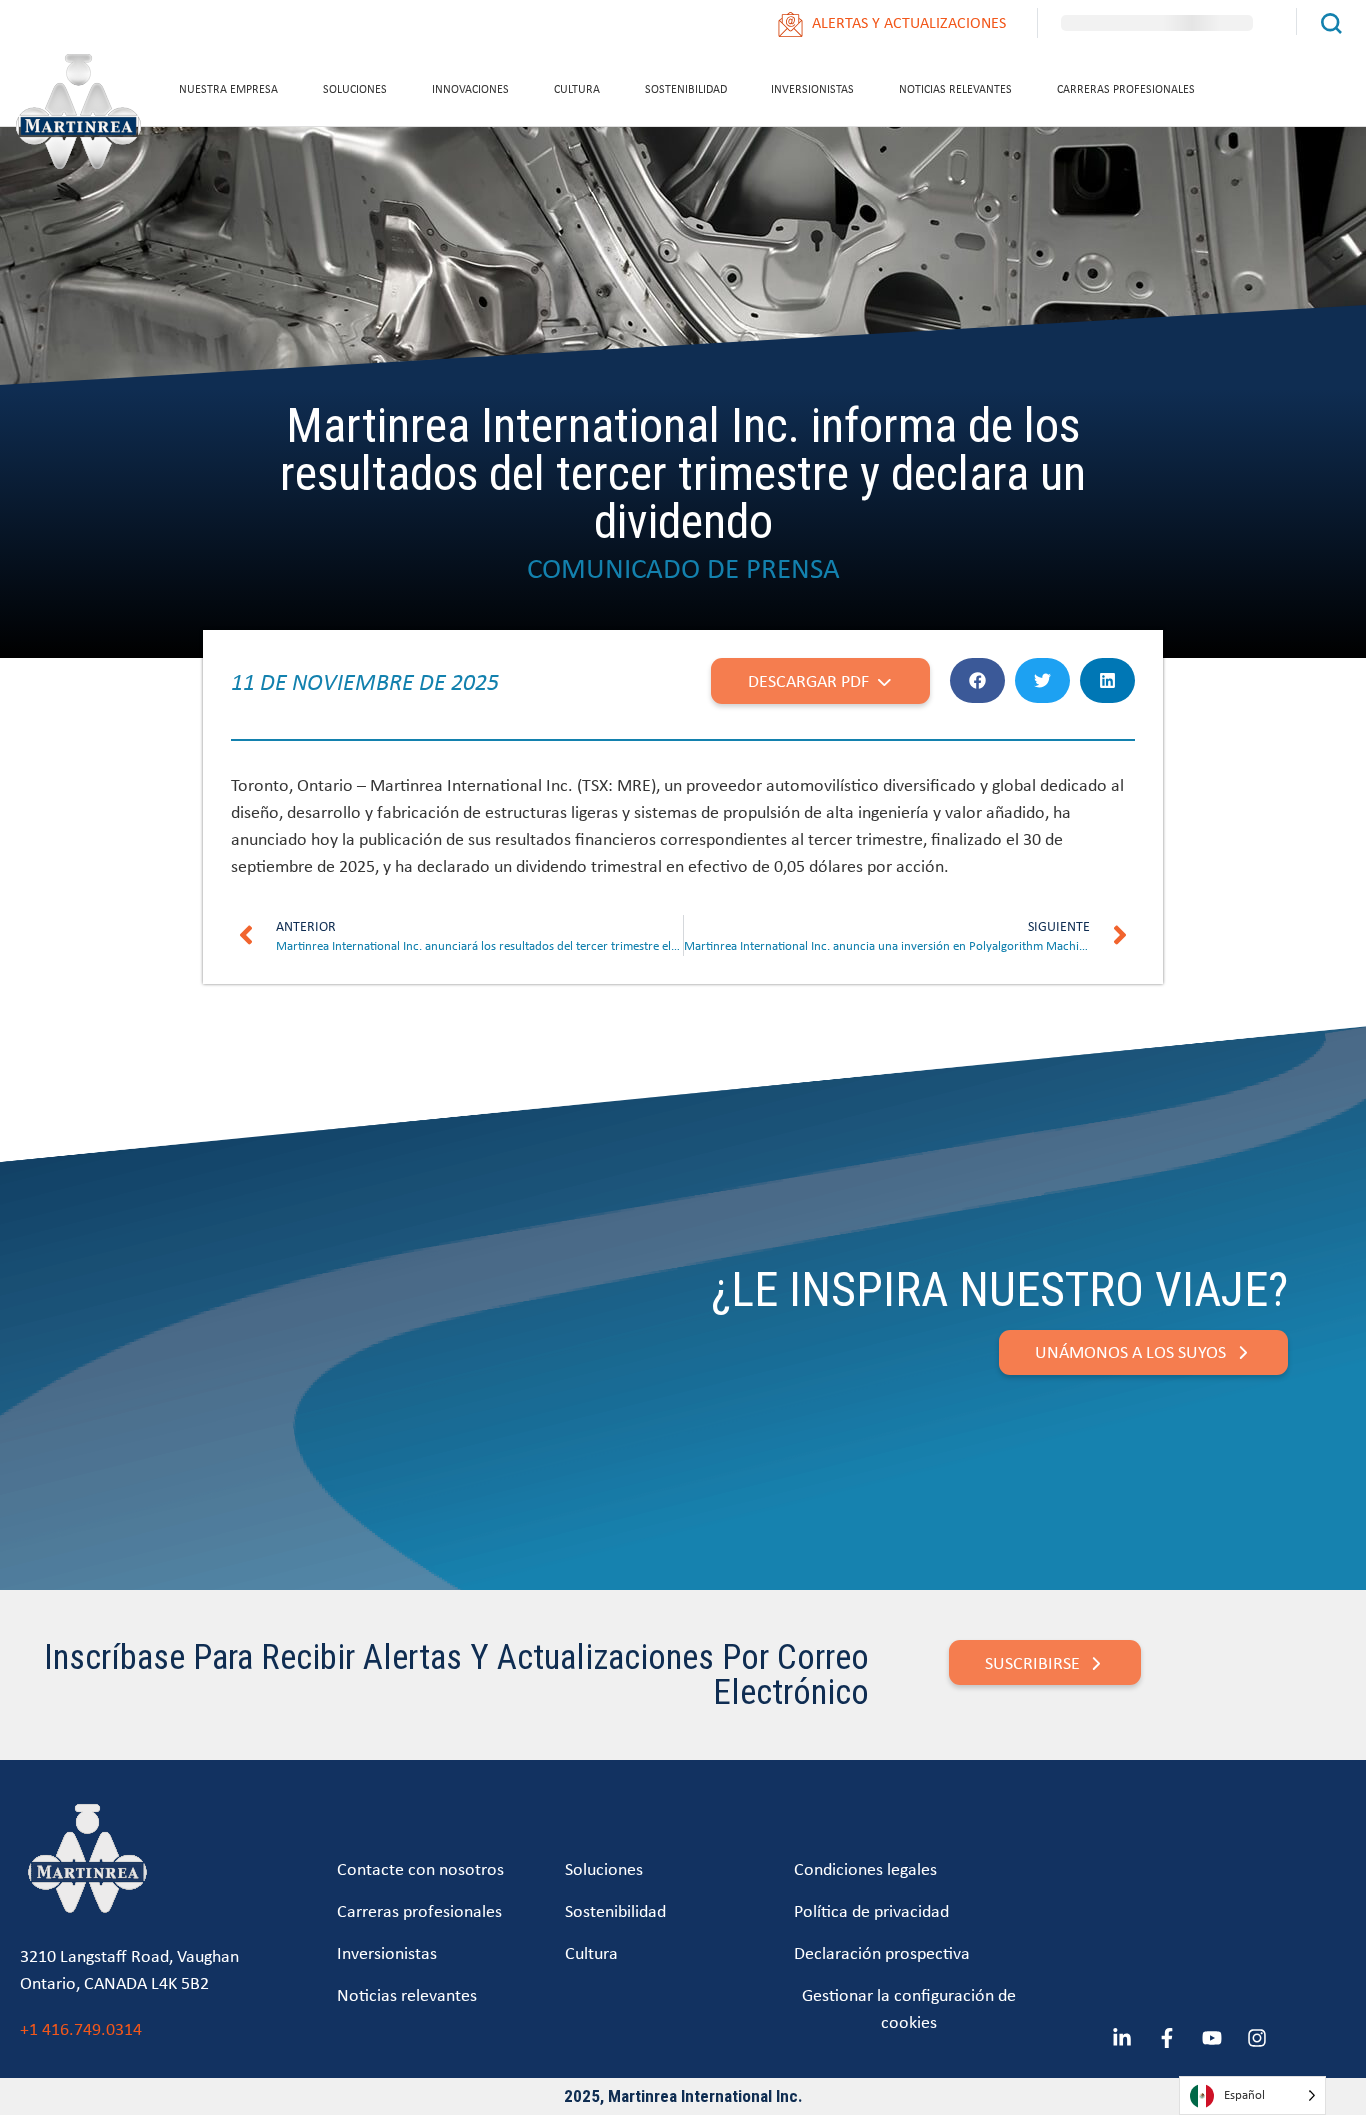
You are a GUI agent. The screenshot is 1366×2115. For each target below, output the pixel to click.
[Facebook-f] (1167, 2038)
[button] (977, 680)
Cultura (577, 89)
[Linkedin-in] (1122, 2038)
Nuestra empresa (228, 89)
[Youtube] (1212, 2038)
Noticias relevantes (955, 89)
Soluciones (355, 89)
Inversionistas (812, 89)
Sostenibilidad (686, 89)
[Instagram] (1257, 2038)
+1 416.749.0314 (81, 2028)
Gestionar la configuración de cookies (909, 2008)
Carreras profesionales (1126, 89)
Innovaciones (470, 89)
